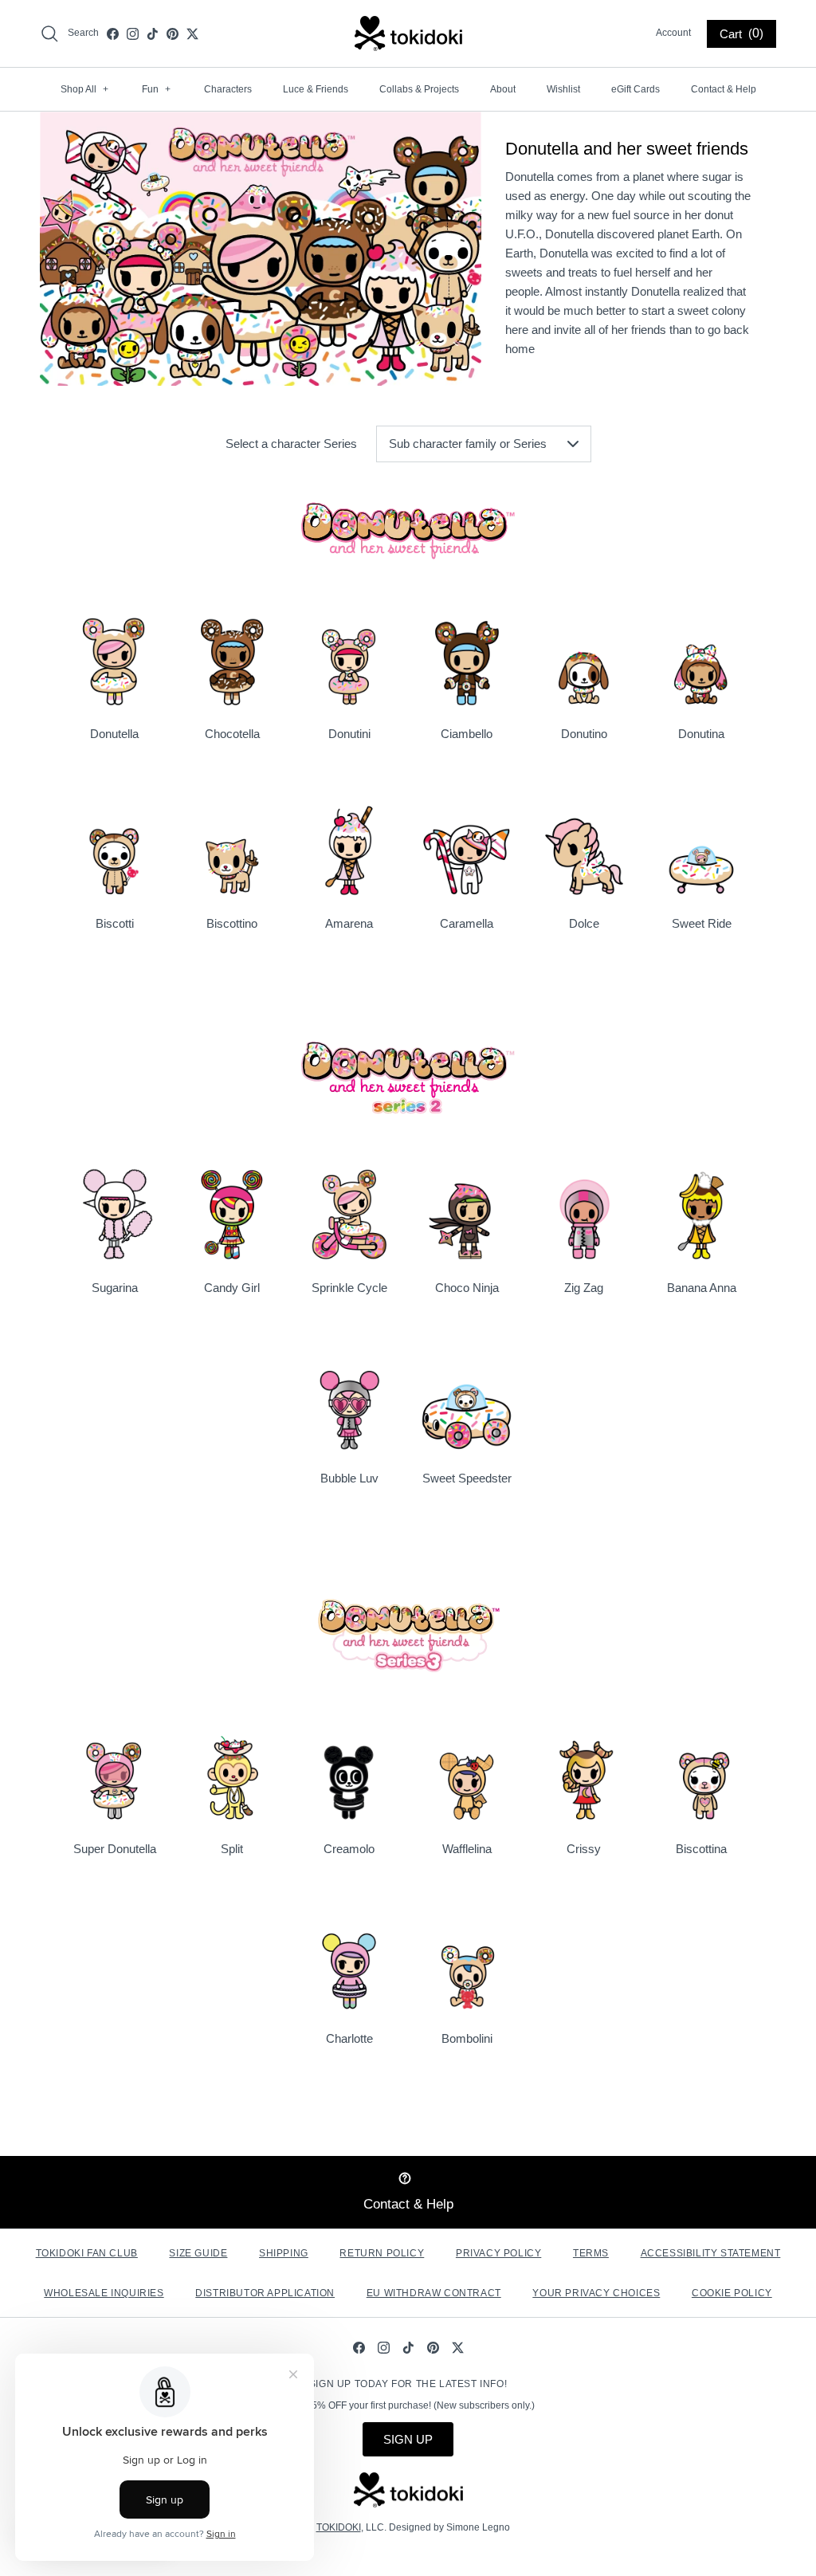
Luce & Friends (316, 89)
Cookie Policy (732, 2293)
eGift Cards (636, 89)
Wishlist (563, 89)
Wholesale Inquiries (104, 2293)
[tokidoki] (408, 33)
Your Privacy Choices (596, 2293)
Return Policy (382, 2253)
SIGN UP (408, 2439)
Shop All (84, 89)
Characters (228, 89)
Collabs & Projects (419, 89)
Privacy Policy (498, 2253)
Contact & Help (724, 89)
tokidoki (339, 2527)
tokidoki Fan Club (87, 2253)
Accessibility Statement (711, 2253)
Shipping (284, 2253)
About (503, 89)
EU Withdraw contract (434, 2293)
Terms (591, 2253)
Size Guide (198, 2253)
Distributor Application (265, 2293)
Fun (156, 89)
